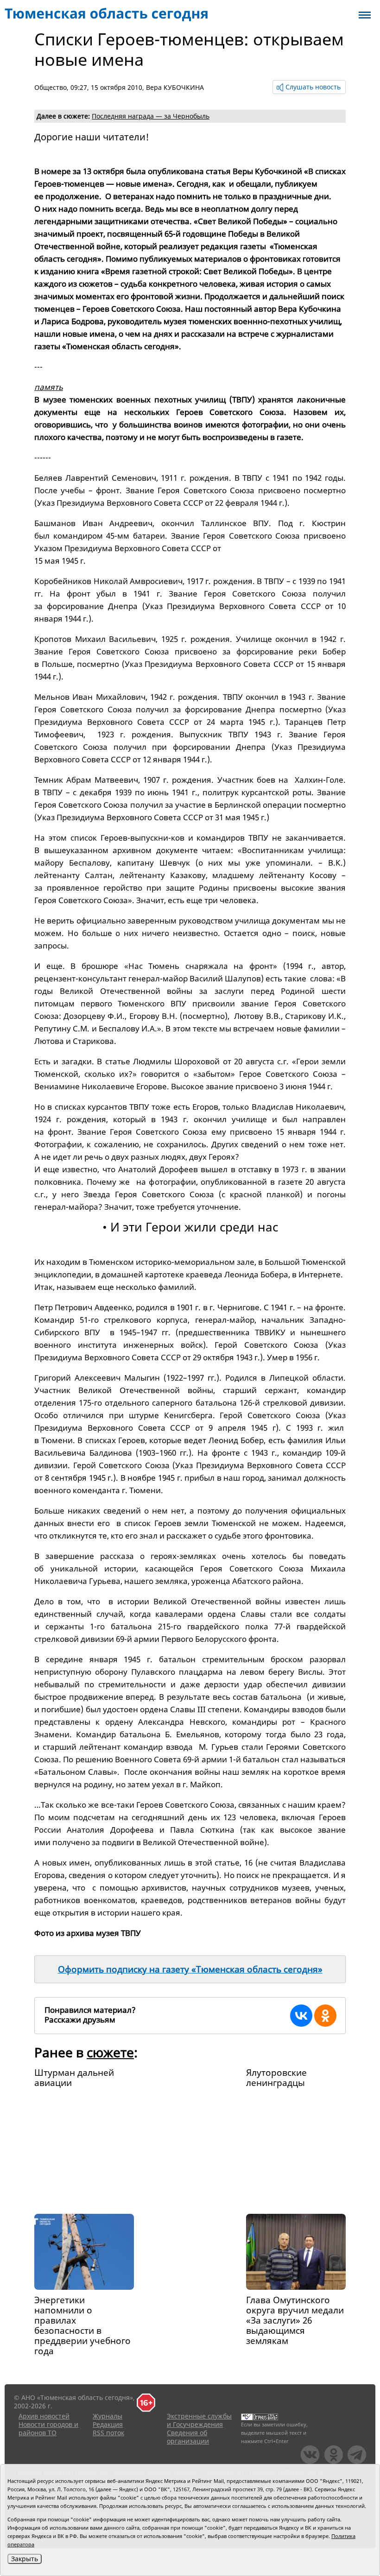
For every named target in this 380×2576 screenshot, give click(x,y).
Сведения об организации (188, 2437)
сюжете (110, 2052)
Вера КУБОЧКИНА (175, 87)
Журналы (108, 2416)
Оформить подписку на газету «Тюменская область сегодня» (190, 1969)
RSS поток (108, 2433)
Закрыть (25, 2559)
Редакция (108, 2424)
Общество (51, 87)
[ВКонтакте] (301, 2016)
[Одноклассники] (325, 2016)
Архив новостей (44, 2416)
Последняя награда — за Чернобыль (151, 116)
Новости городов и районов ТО (48, 2428)
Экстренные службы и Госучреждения (199, 2420)
